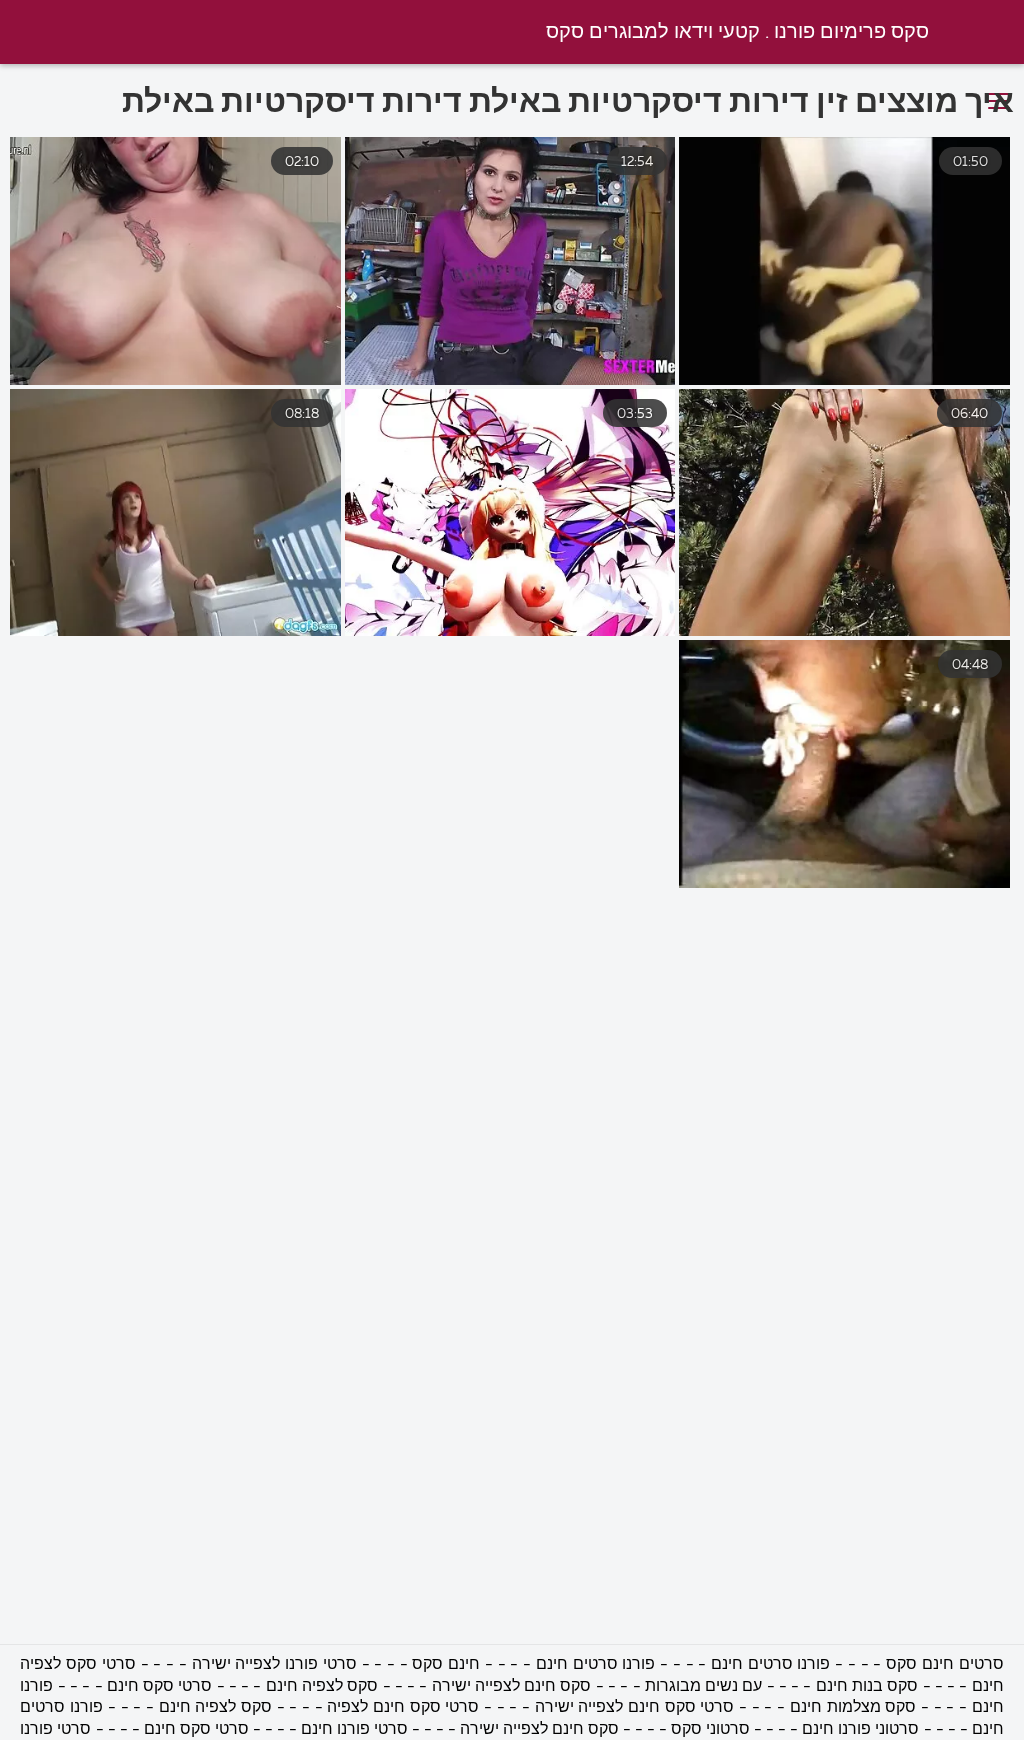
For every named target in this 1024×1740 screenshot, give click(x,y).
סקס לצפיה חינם (322, 1687)
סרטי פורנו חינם (354, 1730)
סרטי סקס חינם (160, 1687)
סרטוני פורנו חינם (858, 1730)
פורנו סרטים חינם (770, 1665)
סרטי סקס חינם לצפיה (403, 1708)
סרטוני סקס (710, 1730)
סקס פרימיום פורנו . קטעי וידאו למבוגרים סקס (737, 32)
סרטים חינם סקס (944, 1665)
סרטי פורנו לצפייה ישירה (274, 1665)
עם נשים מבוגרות (704, 1687)
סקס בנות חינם (867, 1687)
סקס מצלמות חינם (850, 1708)
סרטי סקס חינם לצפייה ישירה (632, 1708)
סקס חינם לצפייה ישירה (512, 1687)
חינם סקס (446, 1665)
